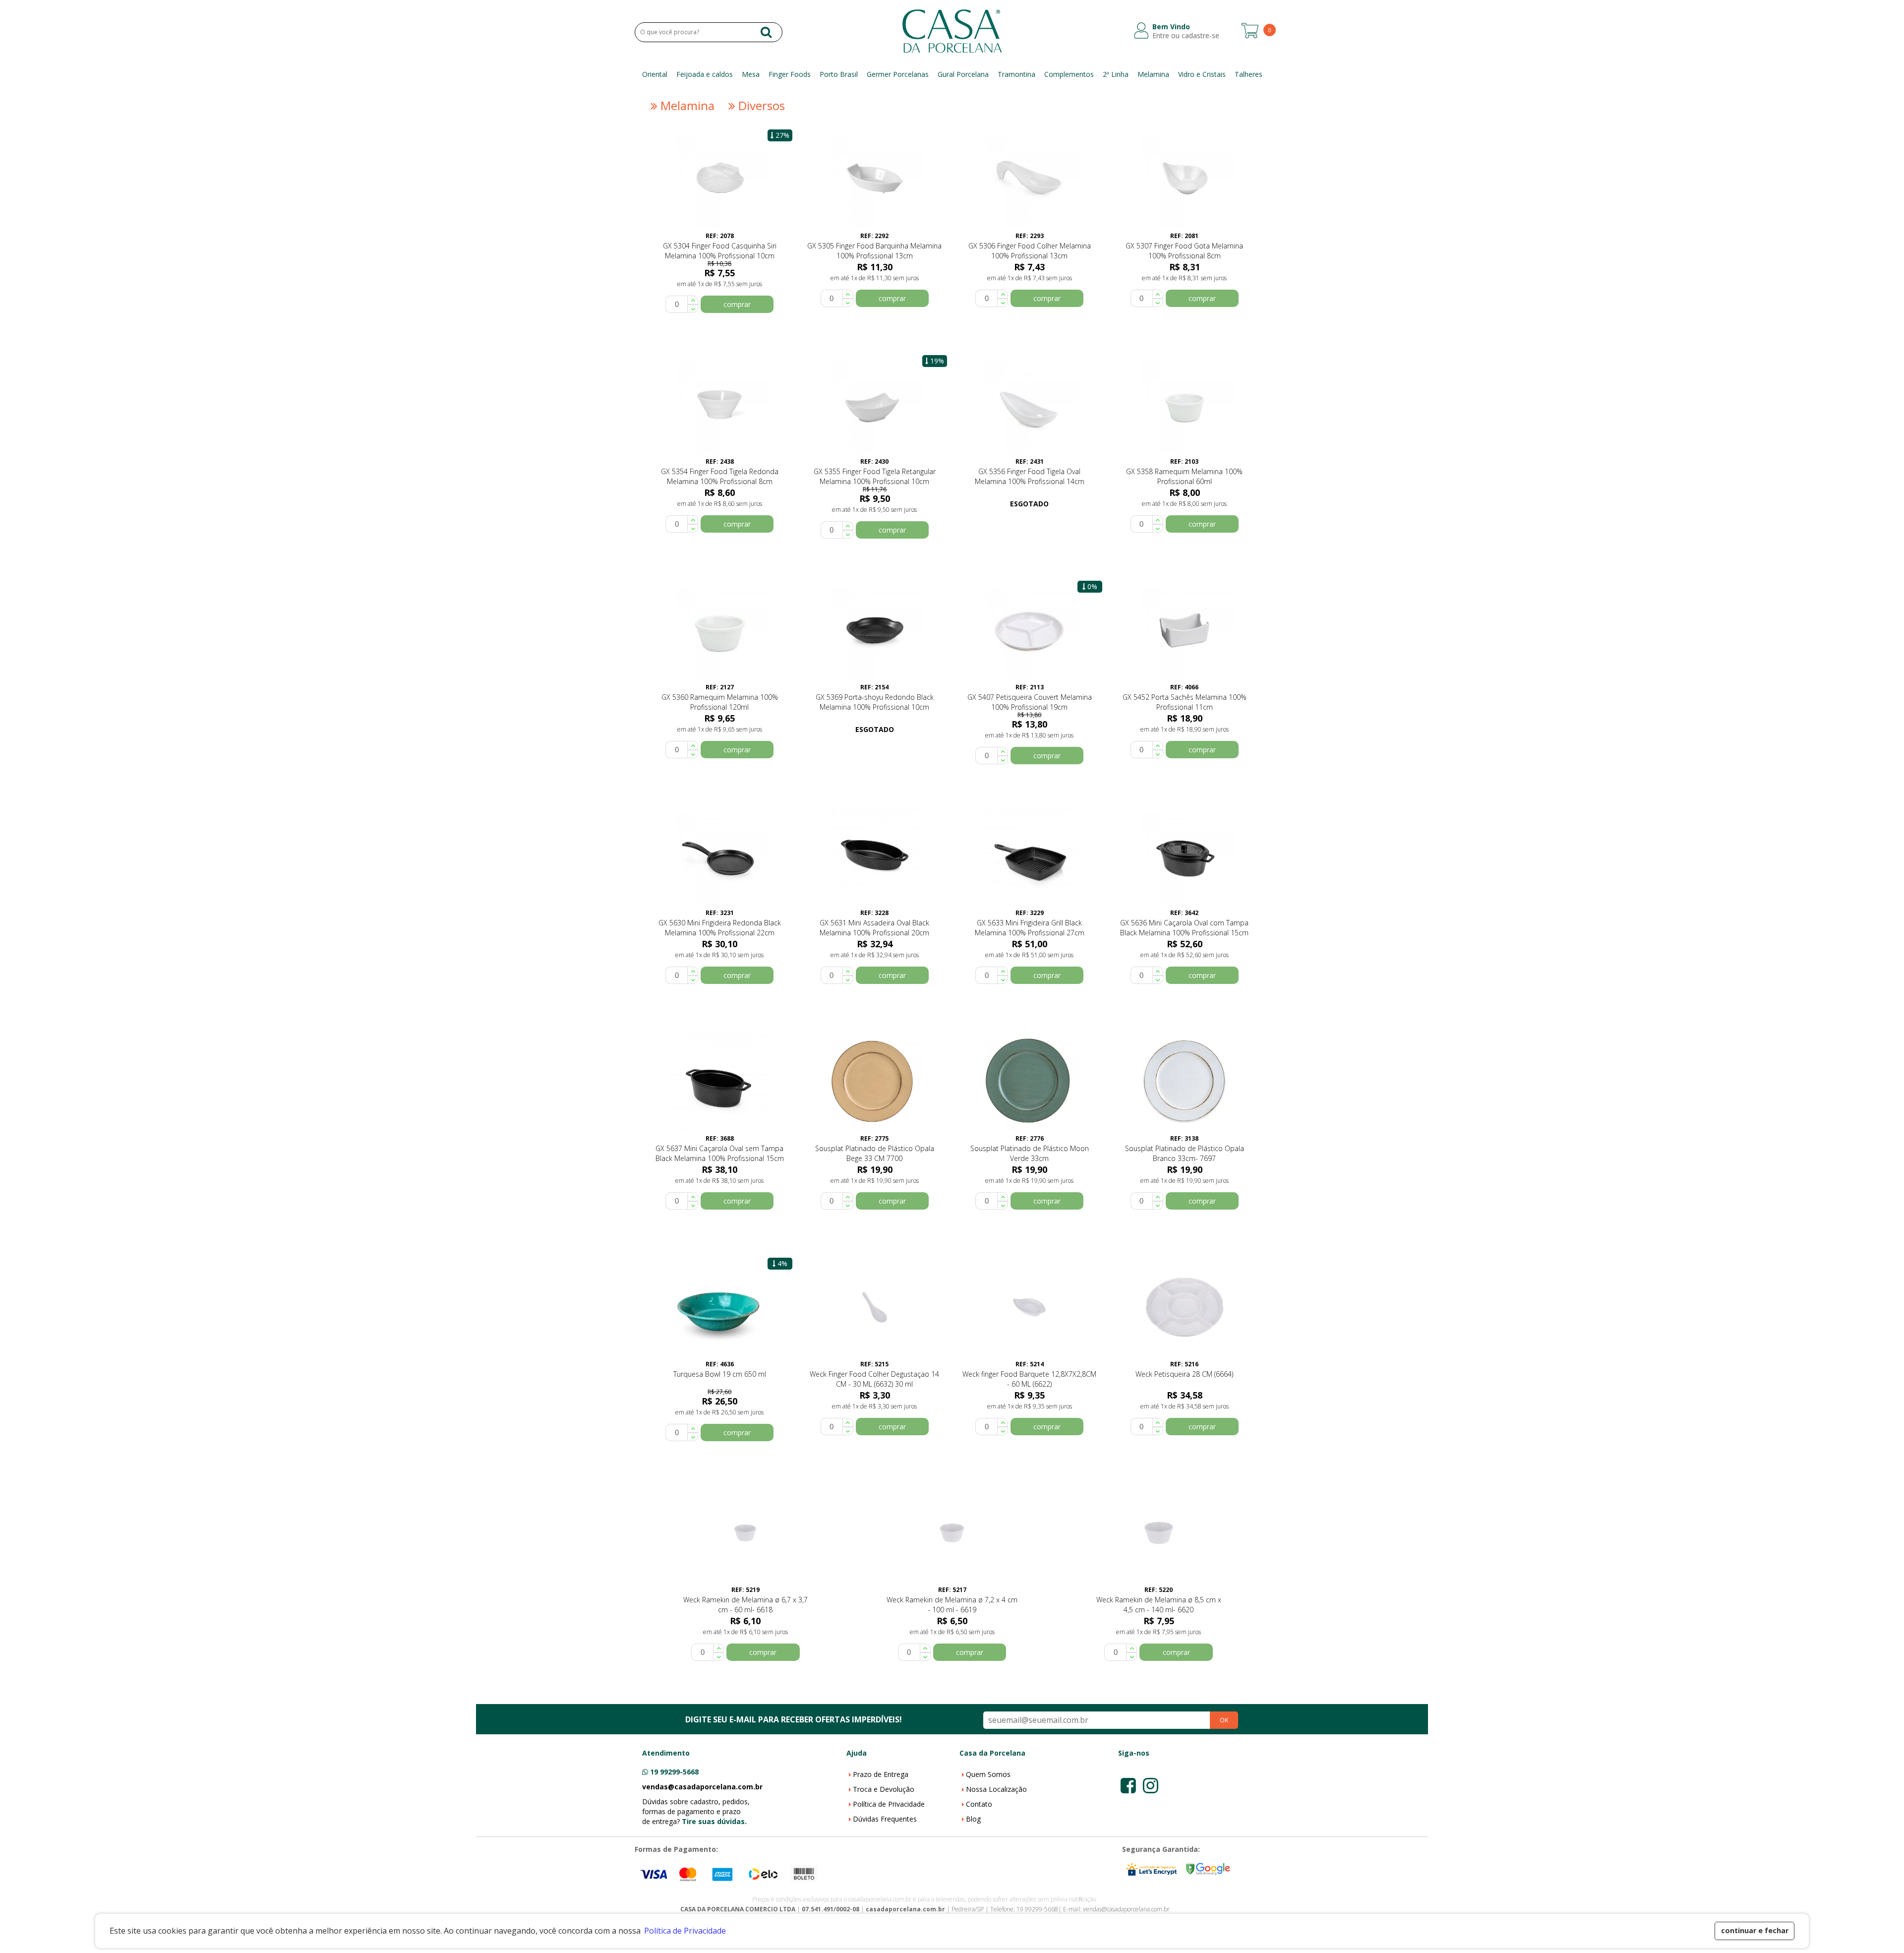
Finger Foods (790, 74)
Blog (973, 1819)
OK (1224, 1720)
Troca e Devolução (884, 1789)
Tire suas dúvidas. (714, 1821)
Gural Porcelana (963, 74)
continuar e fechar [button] (1755, 1930)
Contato (979, 1804)
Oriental (655, 74)
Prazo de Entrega (881, 1774)
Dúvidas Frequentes (885, 1819)
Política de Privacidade (889, 1804)
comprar (737, 304)
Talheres (1249, 74)
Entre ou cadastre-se (1186, 36)
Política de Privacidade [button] (685, 1931)
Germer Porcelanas (898, 74)
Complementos (1069, 74)
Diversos (760, 106)
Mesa (751, 74)
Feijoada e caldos (705, 74)
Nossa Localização (996, 1789)
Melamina (1153, 74)
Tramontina (1016, 74)
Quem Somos (988, 1774)
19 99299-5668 (674, 1772)
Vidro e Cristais (1202, 74)
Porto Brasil (839, 74)
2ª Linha (1116, 74)
